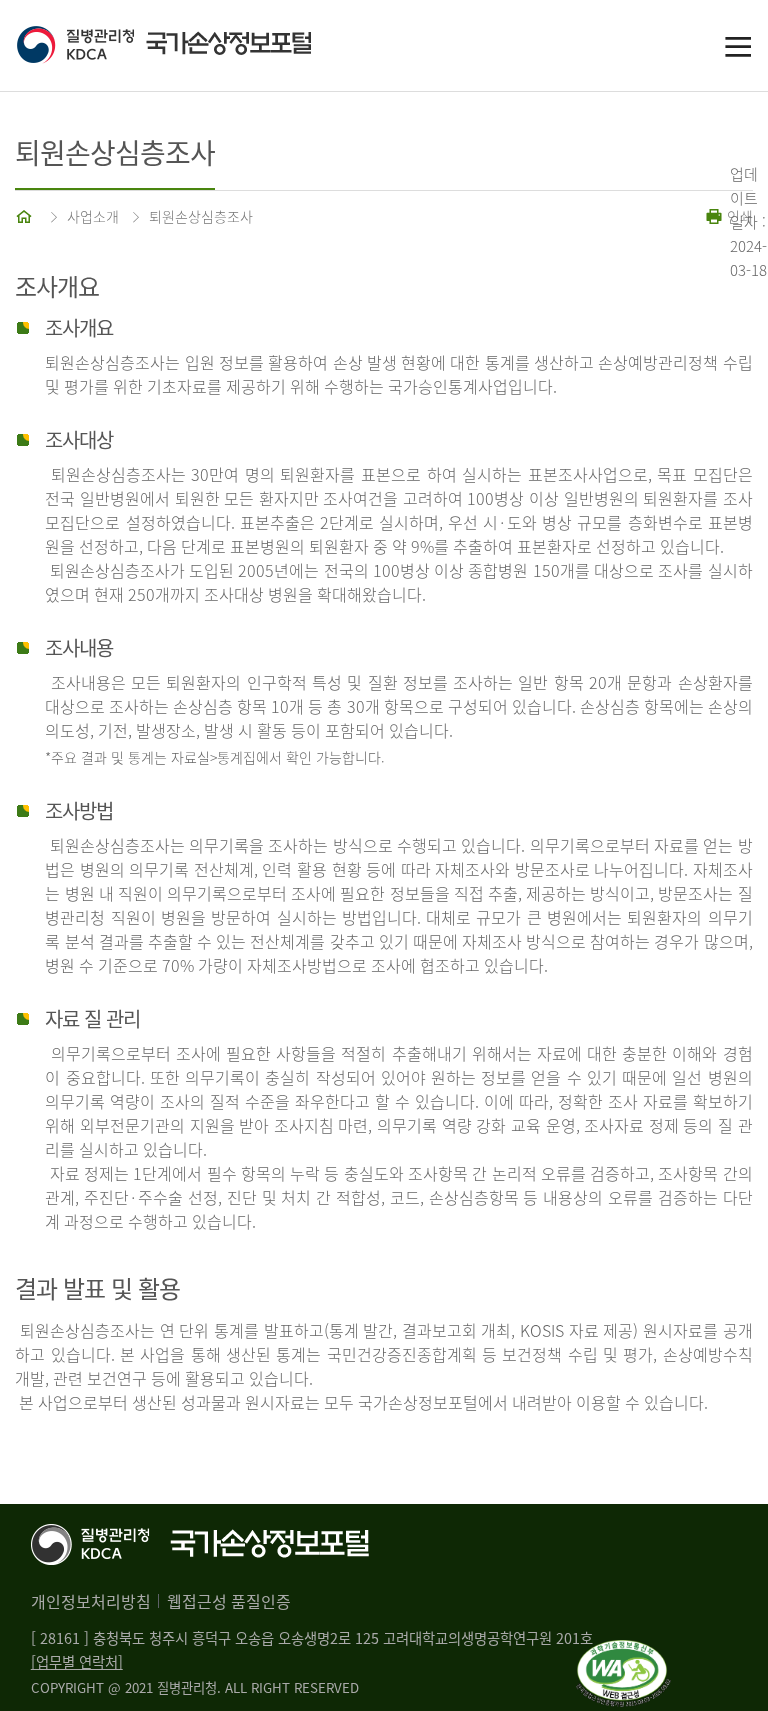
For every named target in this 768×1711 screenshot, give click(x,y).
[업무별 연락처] (77, 1662)
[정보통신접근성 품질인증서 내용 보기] (623, 1652)
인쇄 (738, 216)
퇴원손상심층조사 (201, 216)
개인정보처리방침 (91, 1601)
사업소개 (93, 216)
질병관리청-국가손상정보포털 (200, 46)
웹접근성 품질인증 (229, 1601)
